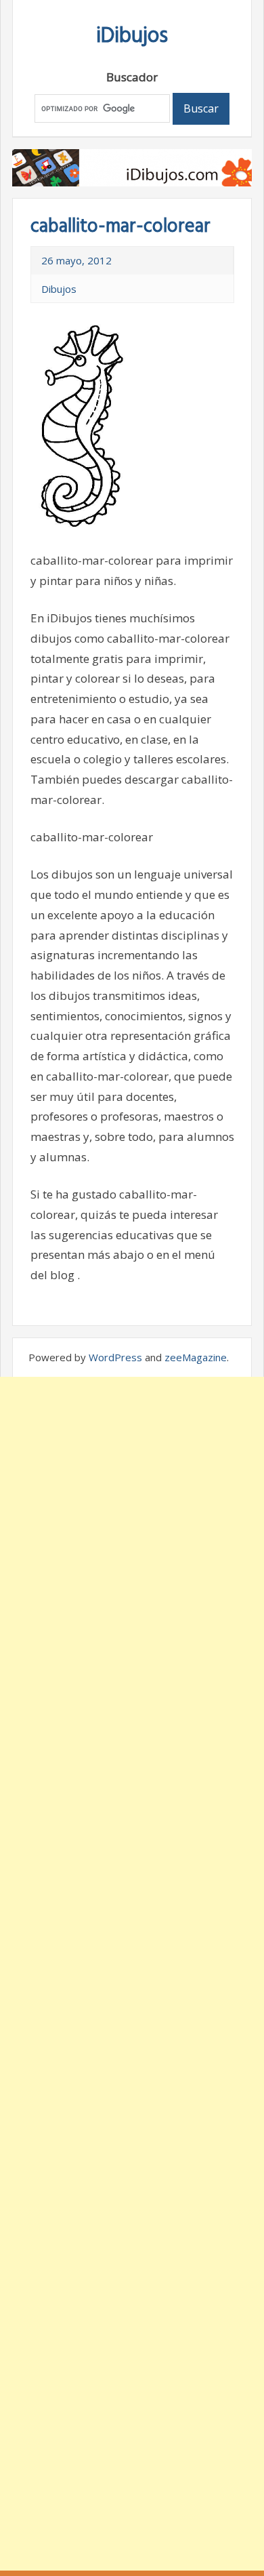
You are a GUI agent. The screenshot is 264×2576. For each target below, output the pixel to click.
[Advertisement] (132, 1974)
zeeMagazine (196, 1357)
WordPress (115, 1357)
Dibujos (59, 289)
